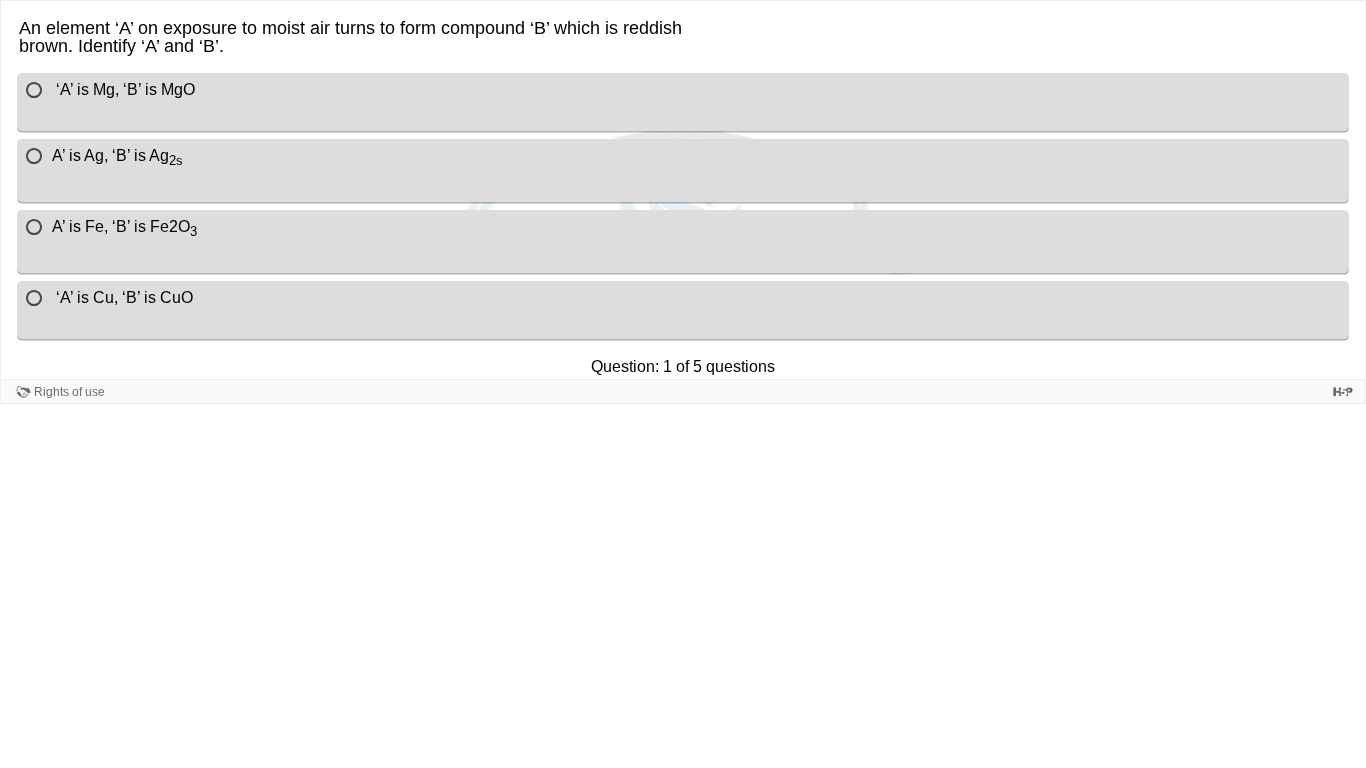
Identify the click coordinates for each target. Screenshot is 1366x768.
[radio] (683, 102)
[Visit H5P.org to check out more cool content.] (1343, 391)
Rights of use (69, 392)
